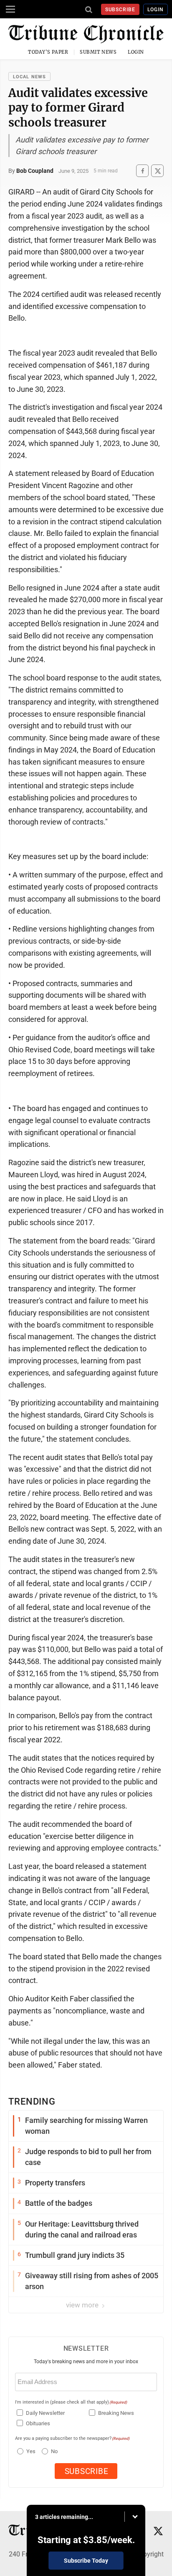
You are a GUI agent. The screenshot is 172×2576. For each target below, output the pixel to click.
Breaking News (116, 2413)
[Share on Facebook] (142, 171)
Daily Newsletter (45, 2413)
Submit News (98, 52)
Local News (29, 77)
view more (83, 2305)
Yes (30, 2451)
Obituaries (38, 2423)
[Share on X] (157, 171)
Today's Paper (48, 52)
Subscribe (120, 10)
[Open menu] (10, 9)
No (54, 2451)
